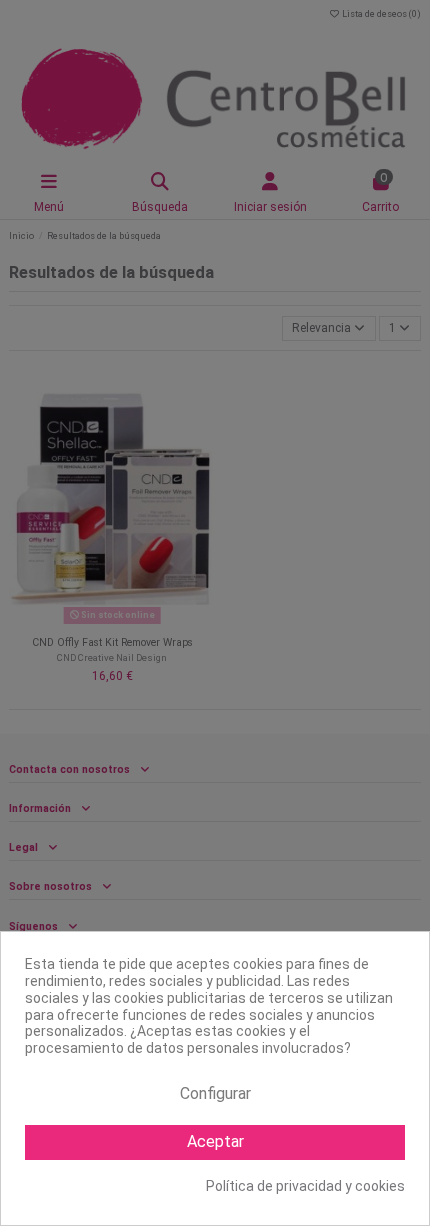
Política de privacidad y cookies (305, 1186)
